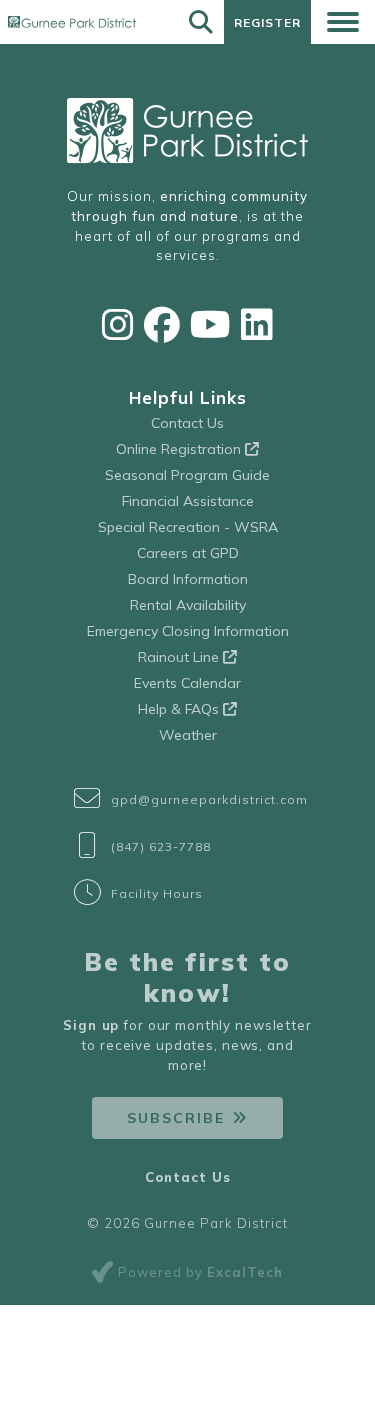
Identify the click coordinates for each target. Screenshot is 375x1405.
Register (267, 22)
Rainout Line (180, 657)
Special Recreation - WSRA (188, 527)
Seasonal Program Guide (187, 475)
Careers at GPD (188, 553)
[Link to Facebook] (162, 324)
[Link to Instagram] (118, 324)
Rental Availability (188, 605)
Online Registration (180, 449)
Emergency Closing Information (188, 631)
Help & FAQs (180, 709)
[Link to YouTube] (210, 324)
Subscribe (176, 1118)
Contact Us (187, 423)
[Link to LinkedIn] (257, 324)
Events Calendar (187, 683)
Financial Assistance (188, 501)
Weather (188, 735)
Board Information (188, 579)
